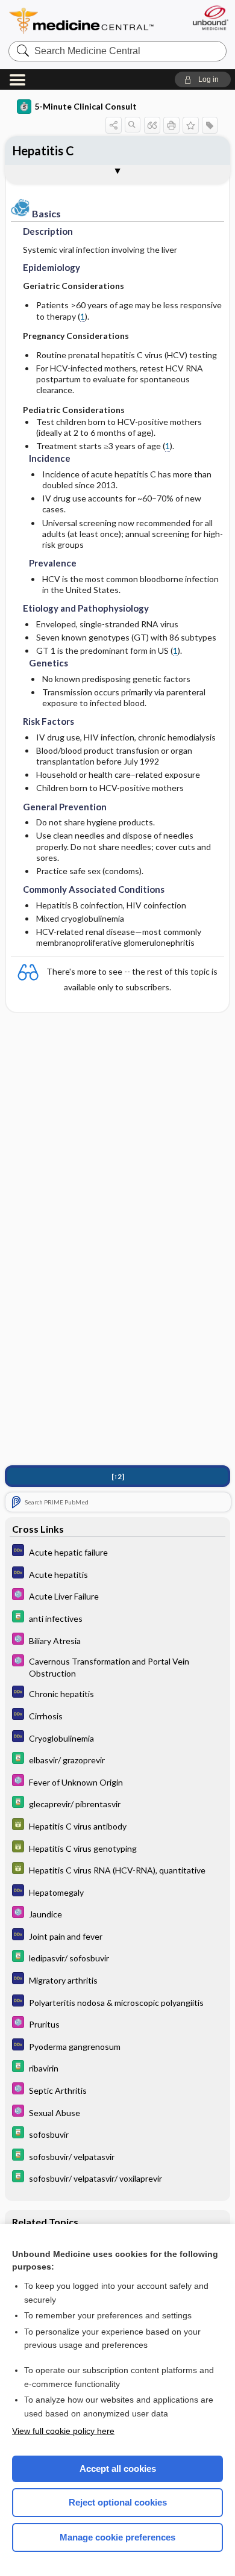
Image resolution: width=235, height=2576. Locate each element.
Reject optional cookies (118, 2502)
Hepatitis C (43, 151)
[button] (203, 79)
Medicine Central (82, 21)
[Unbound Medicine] (210, 18)
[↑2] (118, 1476)
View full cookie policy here (63, 2431)
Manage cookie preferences (117, 2537)
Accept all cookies (118, 2469)
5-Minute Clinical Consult (86, 106)
